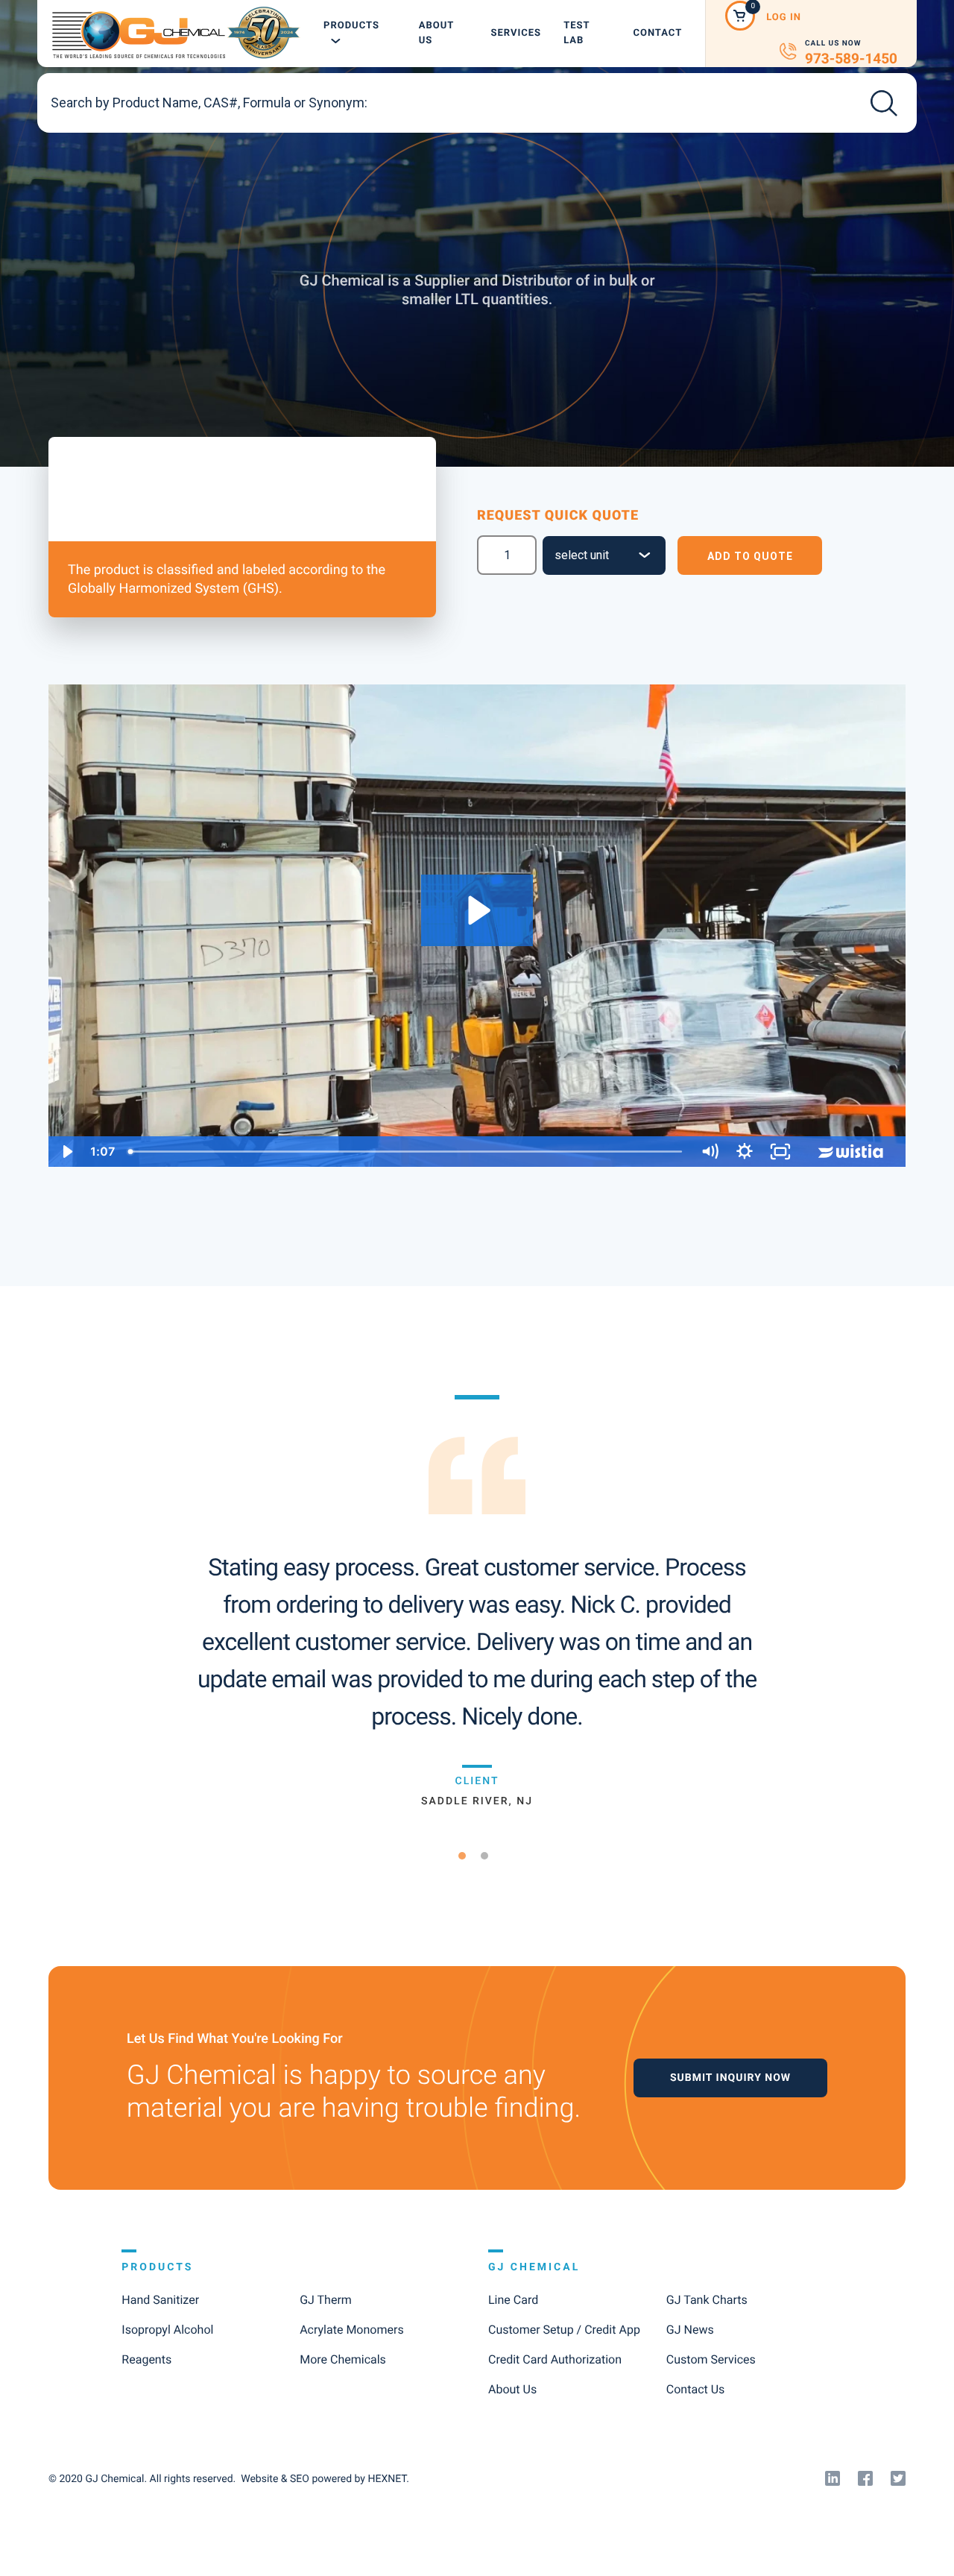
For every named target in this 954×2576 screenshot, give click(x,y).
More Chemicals (343, 2359)
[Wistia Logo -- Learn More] (852, 1152)
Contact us (696, 2389)
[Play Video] (66, 1152)
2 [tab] (490, 1855)
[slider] (406, 1152)
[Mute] (710, 1152)
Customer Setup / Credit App (564, 2330)
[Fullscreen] (780, 1152)
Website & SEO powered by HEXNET (323, 2479)
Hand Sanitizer (160, 2300)
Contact (657, 33)
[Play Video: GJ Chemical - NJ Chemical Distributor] (477, 910)
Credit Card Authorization (555, 2359)
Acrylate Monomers (351, 2330)
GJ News (690, 2330)
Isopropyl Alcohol (167, 2330)
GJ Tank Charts (707, 2300)
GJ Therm (326, 2300)
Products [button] (351, 26)
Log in (784, 18)
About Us (436, 33)
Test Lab (576, 33)
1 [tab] (468, 1855)
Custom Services (711, 2359)
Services (516, 33)
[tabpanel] (477, 1602)
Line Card (513, 2300)
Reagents (146, 2359)
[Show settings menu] (745, 1152)
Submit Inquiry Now (730, 2078)
